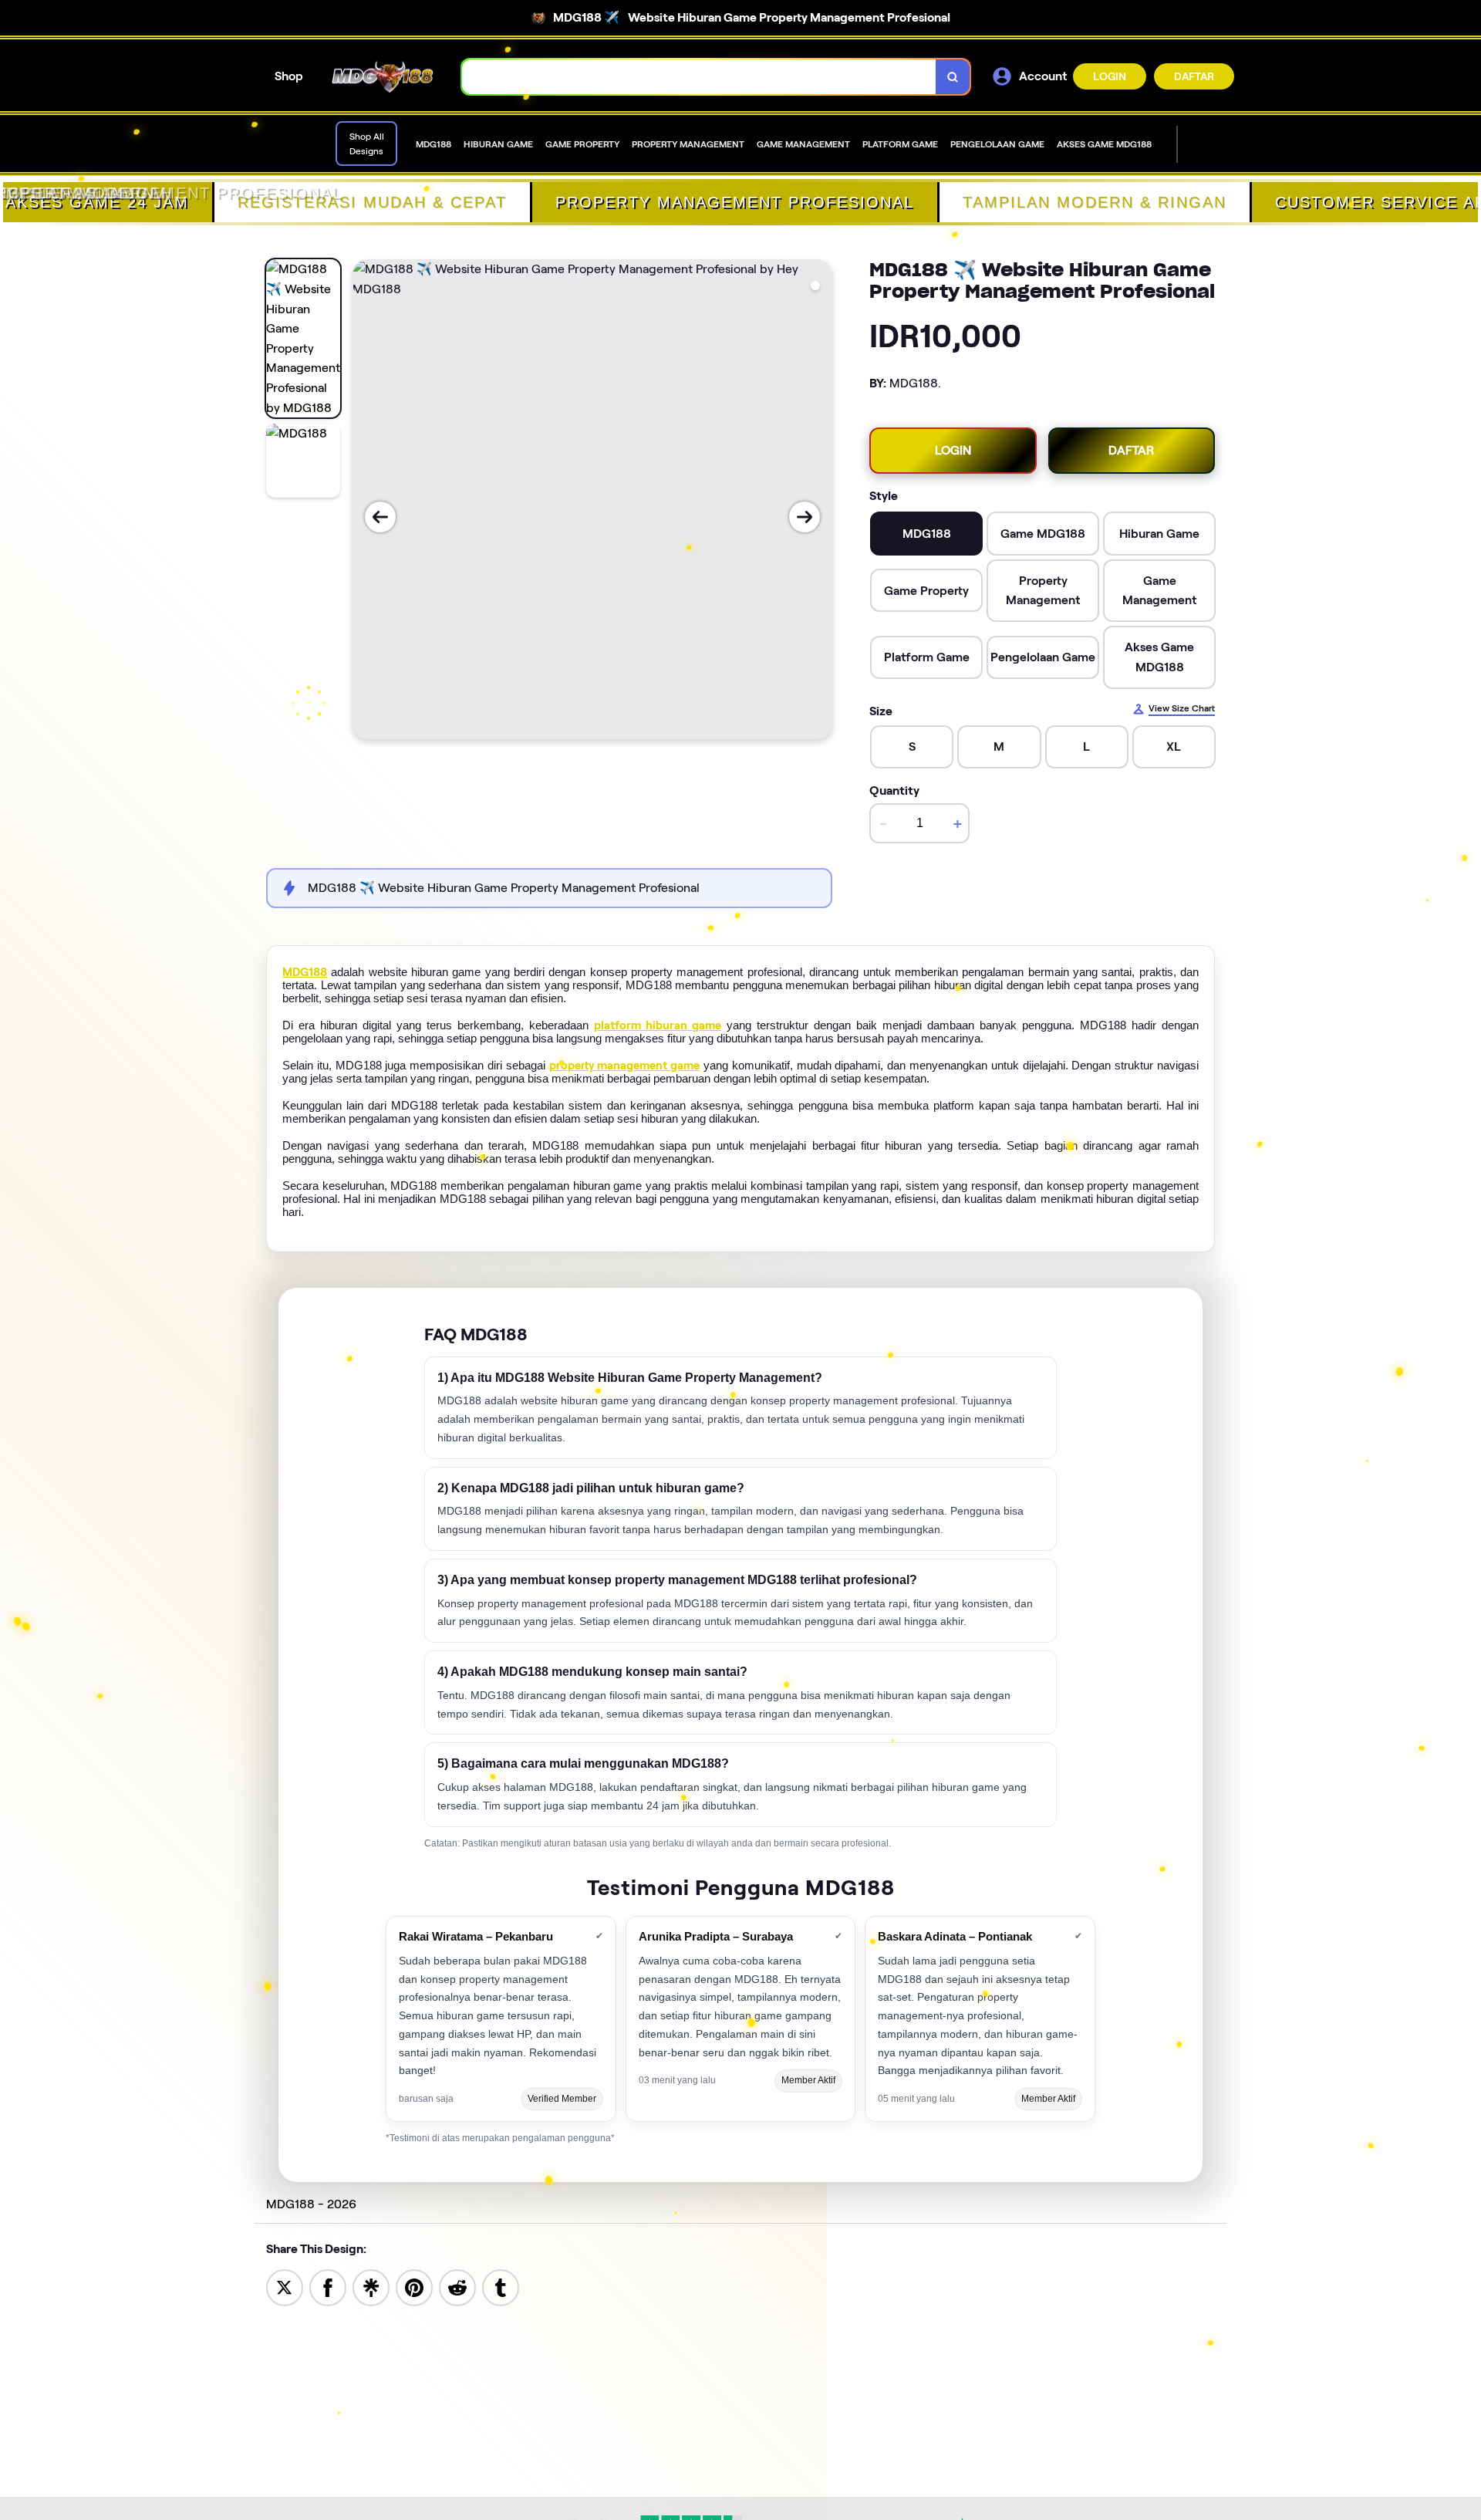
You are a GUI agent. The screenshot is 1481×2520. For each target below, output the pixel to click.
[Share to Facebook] (328, 2287)
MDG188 (305, 972)
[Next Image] (805, 517)
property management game (625, 1066)
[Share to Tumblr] (501, 2287)
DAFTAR (1194, 76)
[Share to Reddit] (457, 2287)
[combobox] (699, 77)
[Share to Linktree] (371, 2287)
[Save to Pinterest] (414, 2287)
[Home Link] (383, 77)
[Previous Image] (380, 517)
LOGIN (1110, 76)
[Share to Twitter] (285, 2287)
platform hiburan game (658, 1025)
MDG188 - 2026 (311, 2204)
